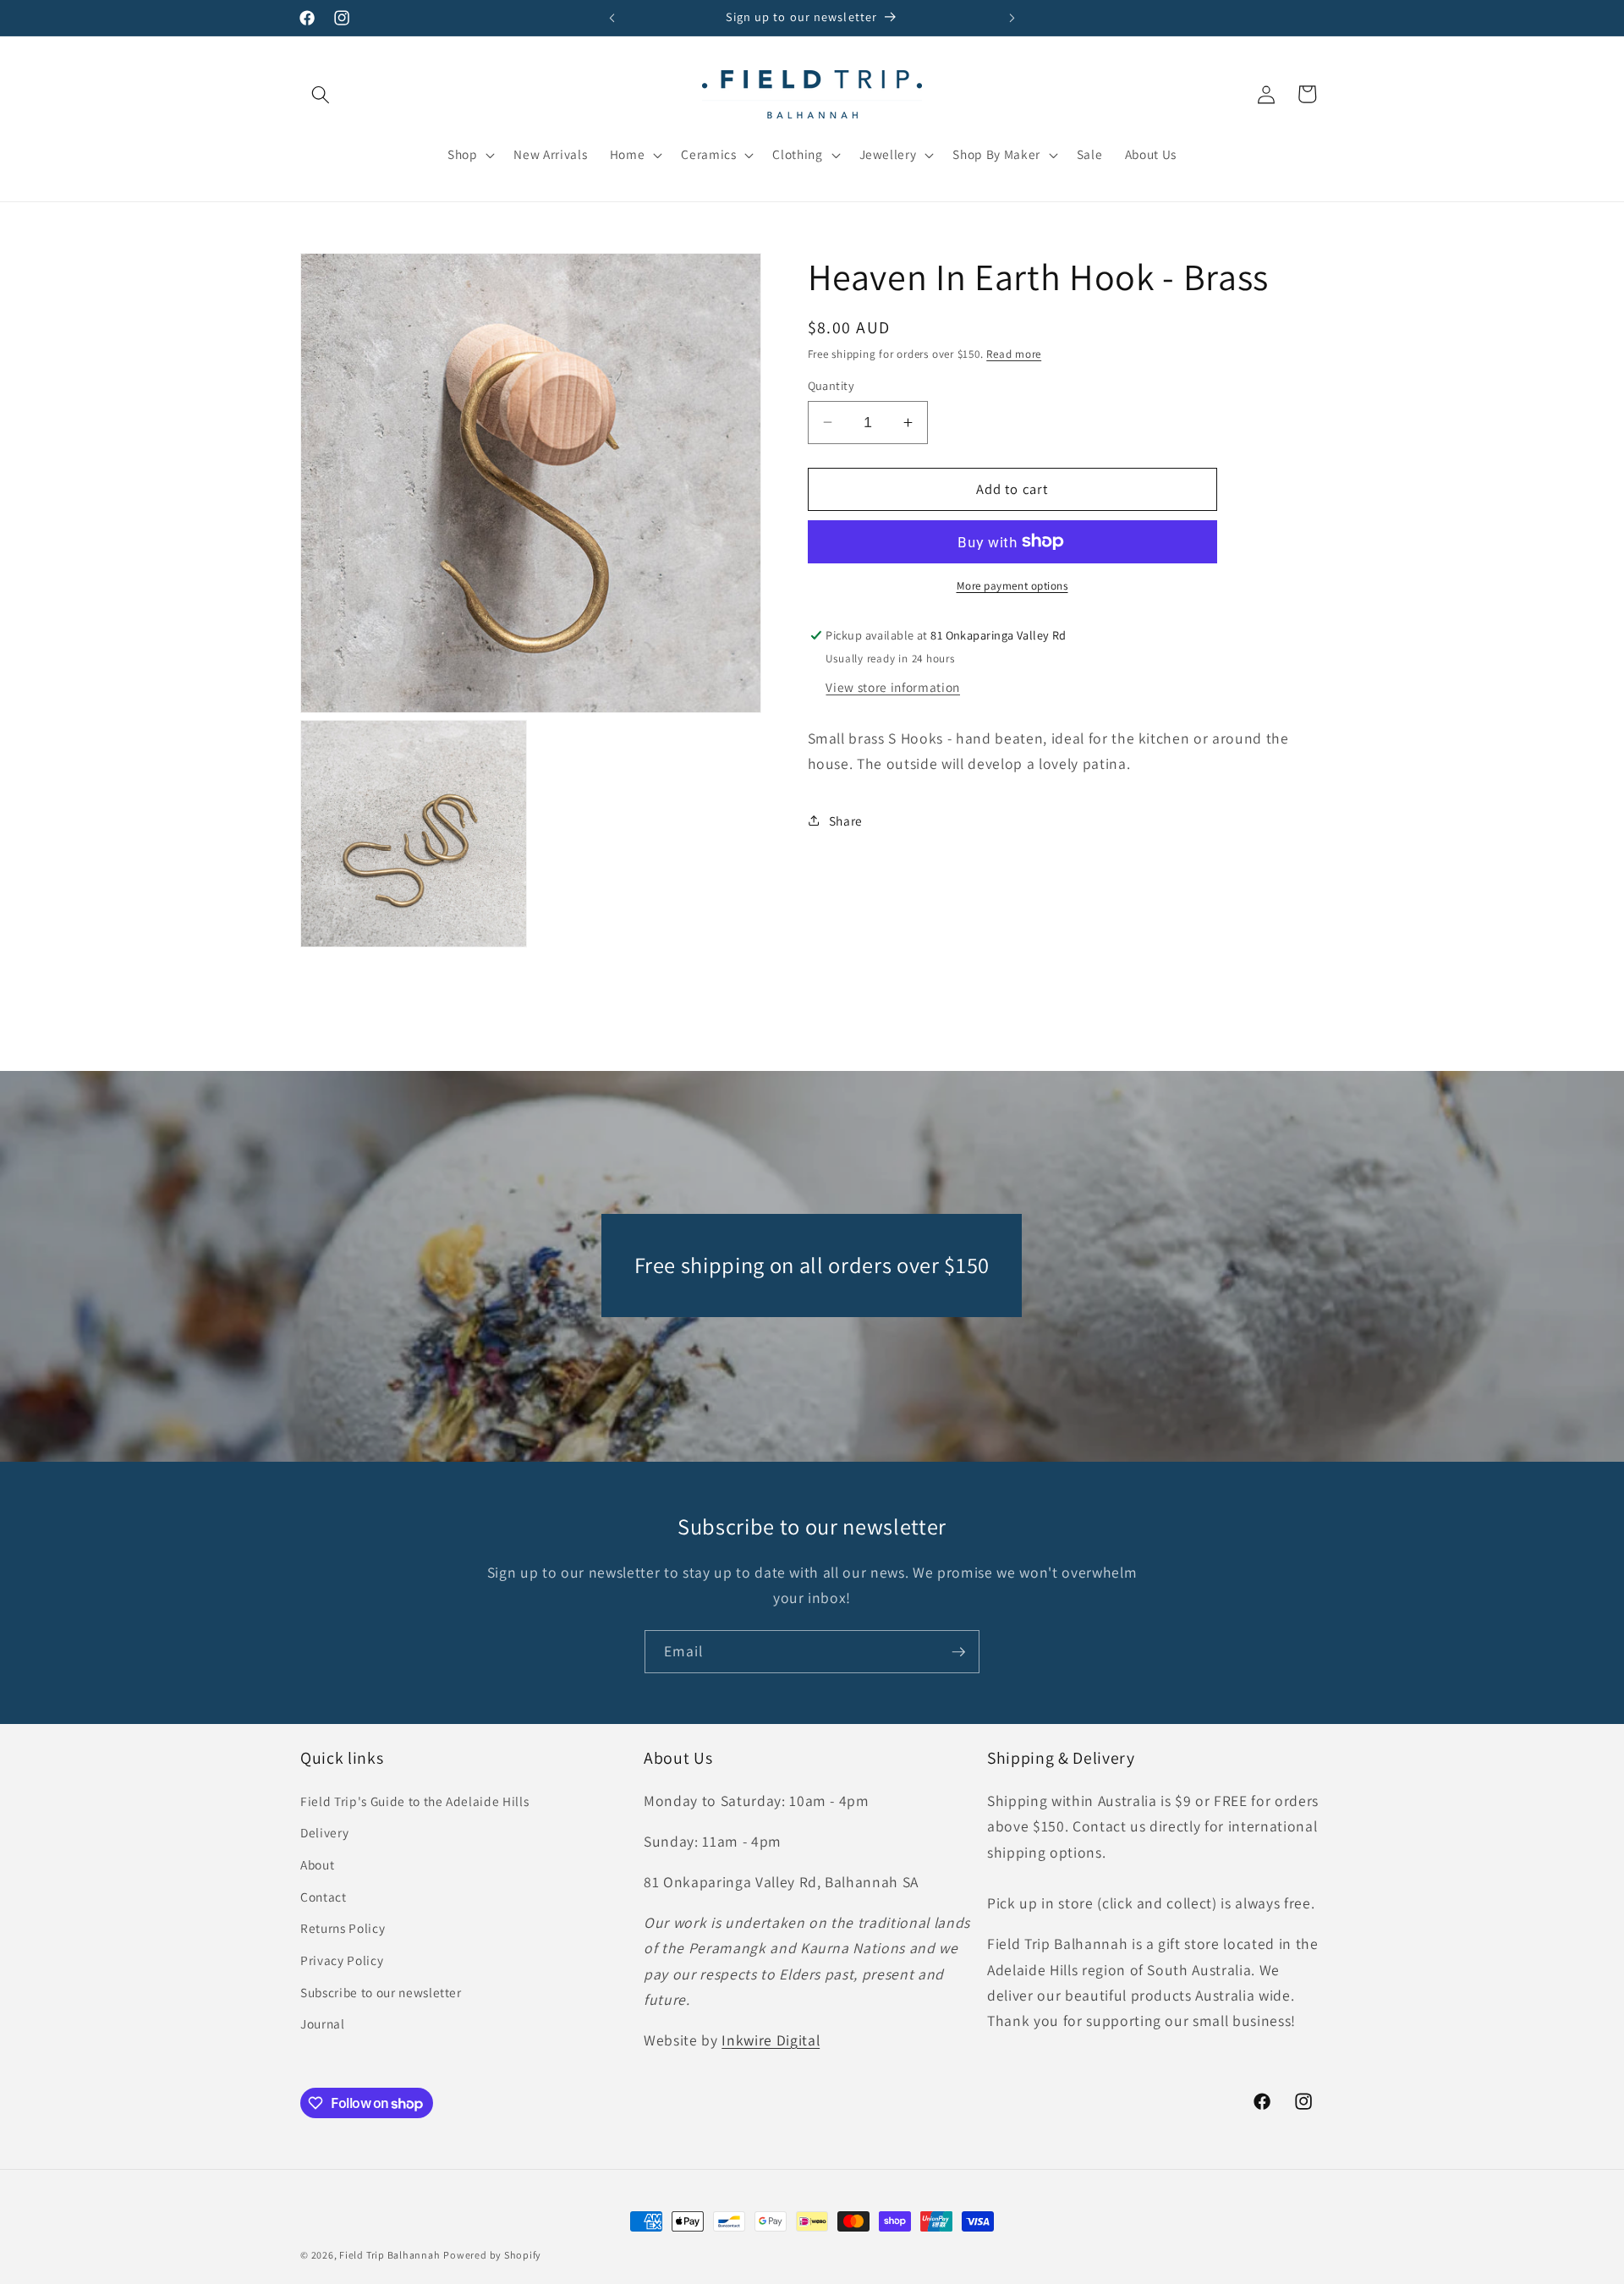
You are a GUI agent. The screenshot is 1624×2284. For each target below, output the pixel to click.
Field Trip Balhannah (390, 2255)
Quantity (831, 385)
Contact (324, 1897)
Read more (1014, 354)
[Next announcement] (1012, 18)
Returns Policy (343, 1928)
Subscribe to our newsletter (381, 1992)
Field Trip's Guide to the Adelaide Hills (414, 1801)
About (317, 1864)
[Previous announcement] (612, 18)
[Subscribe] (958, 1652)
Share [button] (846, 821)
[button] (321, 94)
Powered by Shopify (492, 2255)
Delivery (324, 1832)
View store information (893, 686)
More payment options (1012, 586)
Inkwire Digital (771, 2040)
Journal (323, 2023)
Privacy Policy (342, 1960)
